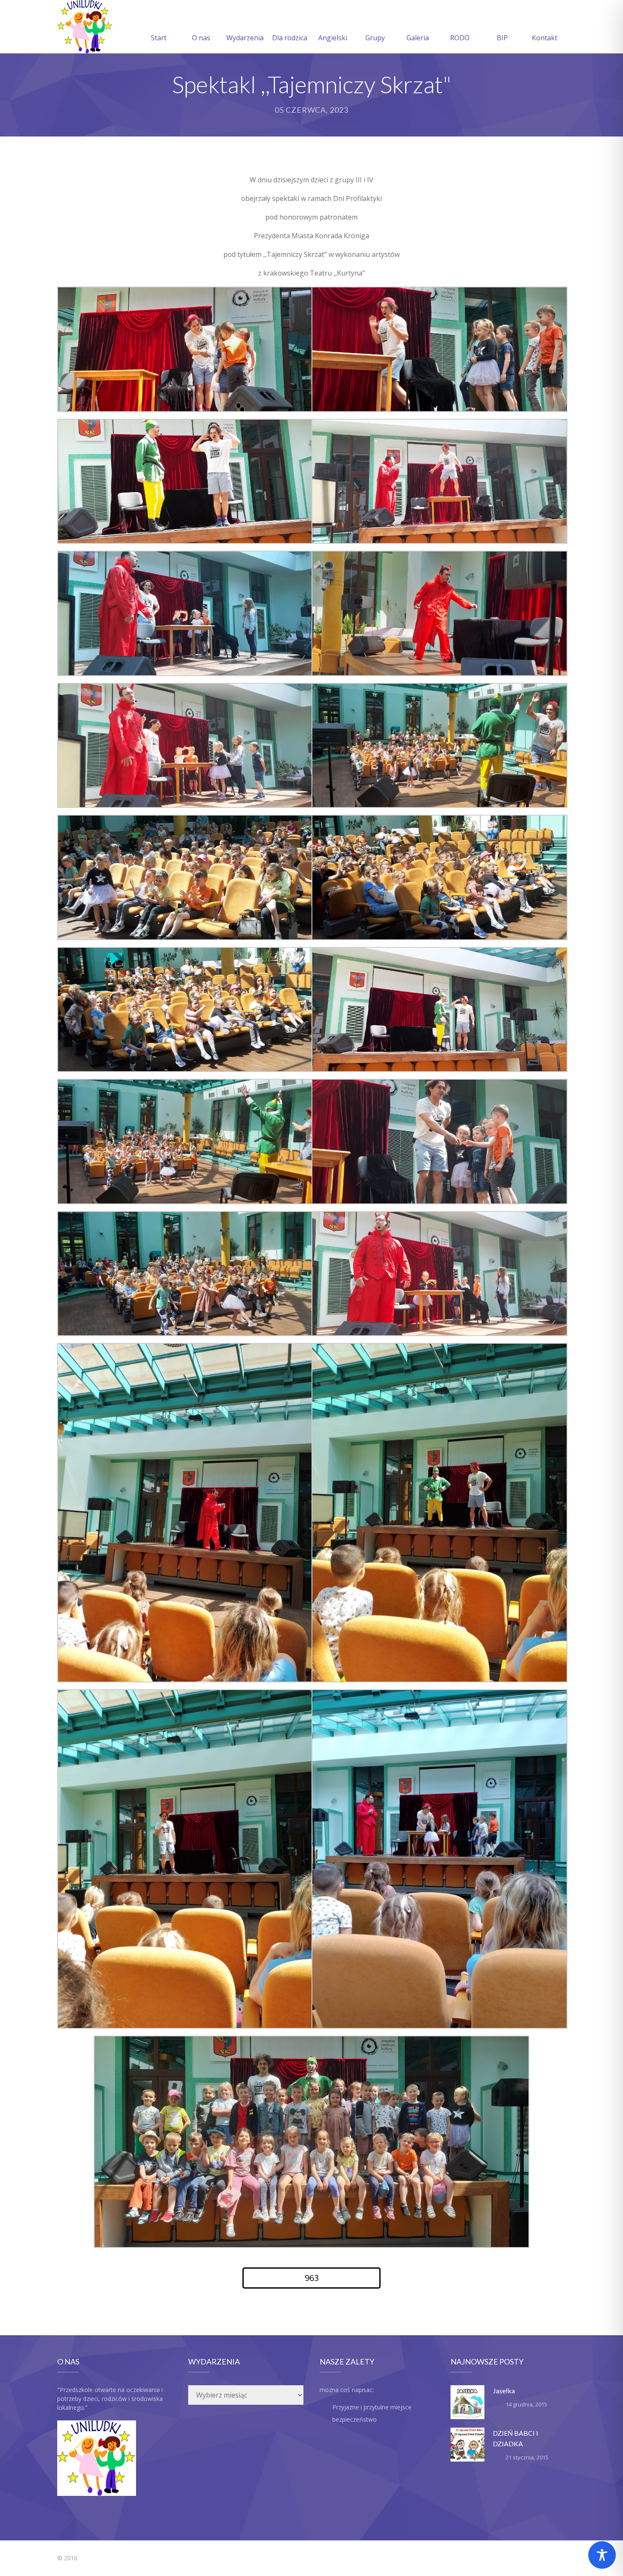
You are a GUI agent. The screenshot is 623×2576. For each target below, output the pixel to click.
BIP (502, 38)
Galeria (418, 38)
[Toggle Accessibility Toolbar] (602, 2555)
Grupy (375, 38)
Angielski (333, 38)
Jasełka (504, 2391)
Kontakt (545, 38)
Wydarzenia (245, 38)
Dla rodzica (290, 38)
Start (159, 38)
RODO (460, 38)
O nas (201, 38)
